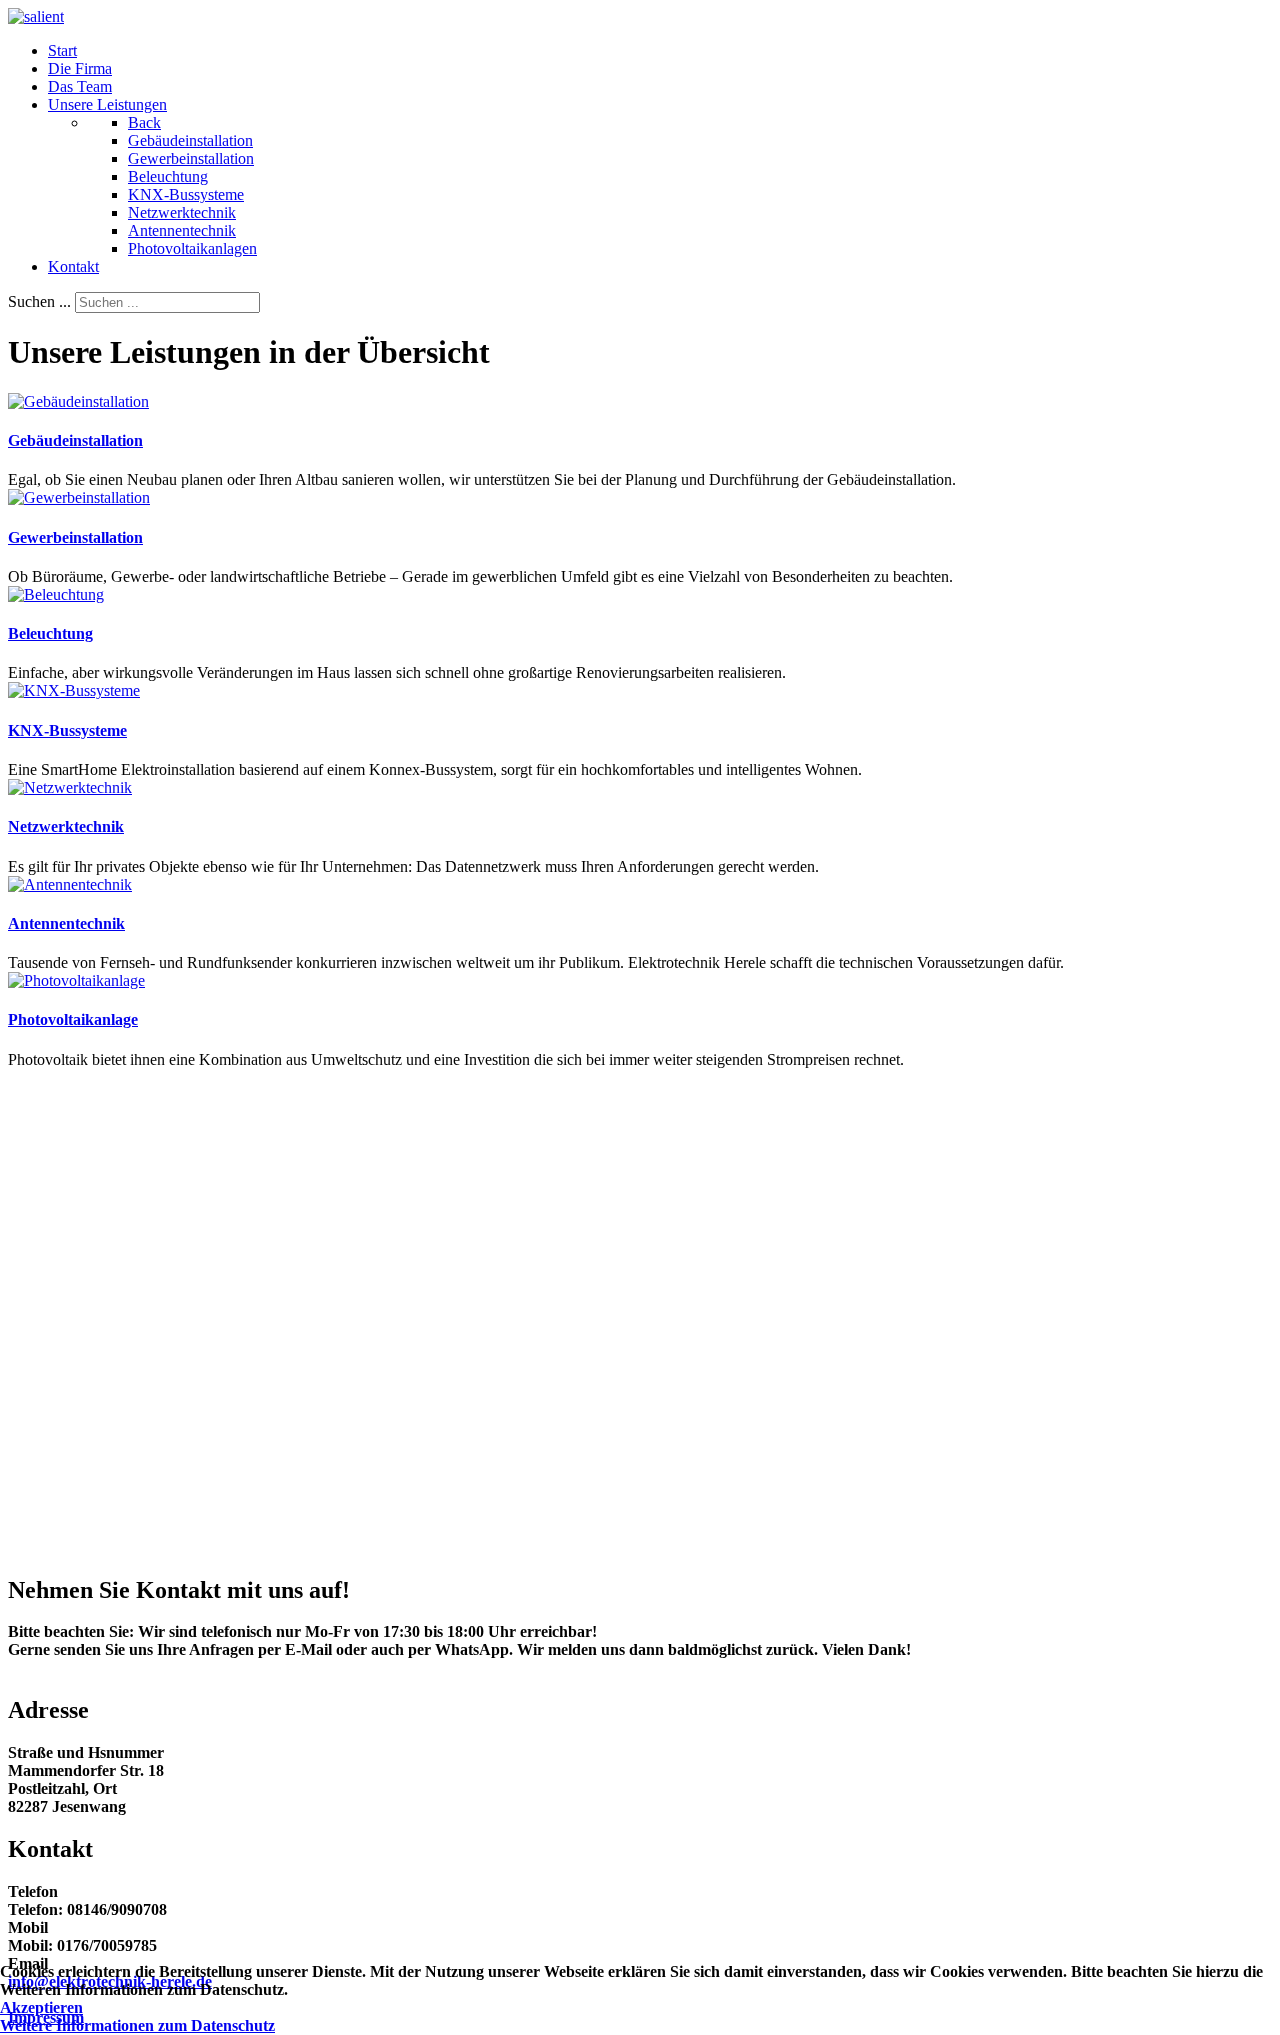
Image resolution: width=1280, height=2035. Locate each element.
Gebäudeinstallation (75, 440)
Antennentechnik (66, 923)
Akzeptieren (41, 2007)
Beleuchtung (50, 633)
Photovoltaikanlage (73, 1019)
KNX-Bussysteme (67, 730)
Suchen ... (39, 301)
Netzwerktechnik (66, 826)
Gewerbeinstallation (75, 537)
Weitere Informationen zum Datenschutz (137, 2025)
